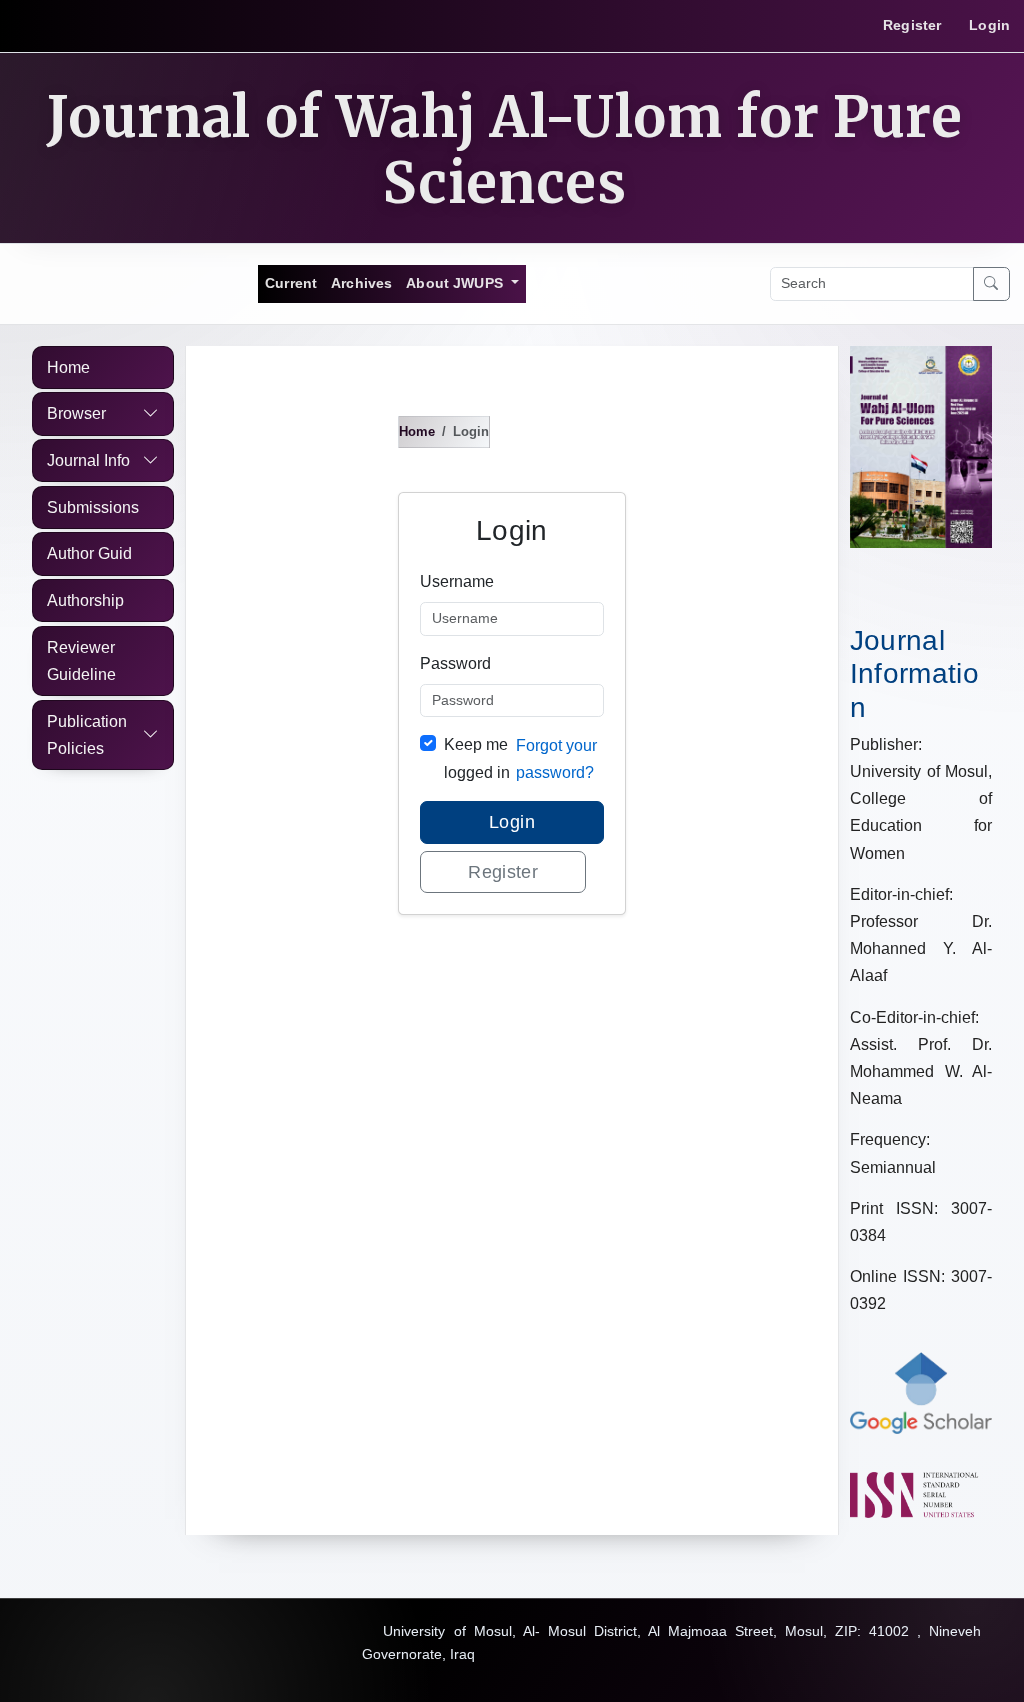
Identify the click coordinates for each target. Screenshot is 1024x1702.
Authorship (85, 600)
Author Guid (89, 553)
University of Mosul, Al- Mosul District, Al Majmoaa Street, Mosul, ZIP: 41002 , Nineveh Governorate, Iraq (671, 1643)
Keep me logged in (477, 758)
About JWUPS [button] (456, 283)
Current (291, 283)
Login (989, 25)
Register (912, 25)
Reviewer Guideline (81, 661)
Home (68, 367)
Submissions (93, 507)
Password (455, 663)
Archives (361, 283)
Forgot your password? (556, 759)
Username (457, 581)
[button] (103, 413)
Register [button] (503, 872)
